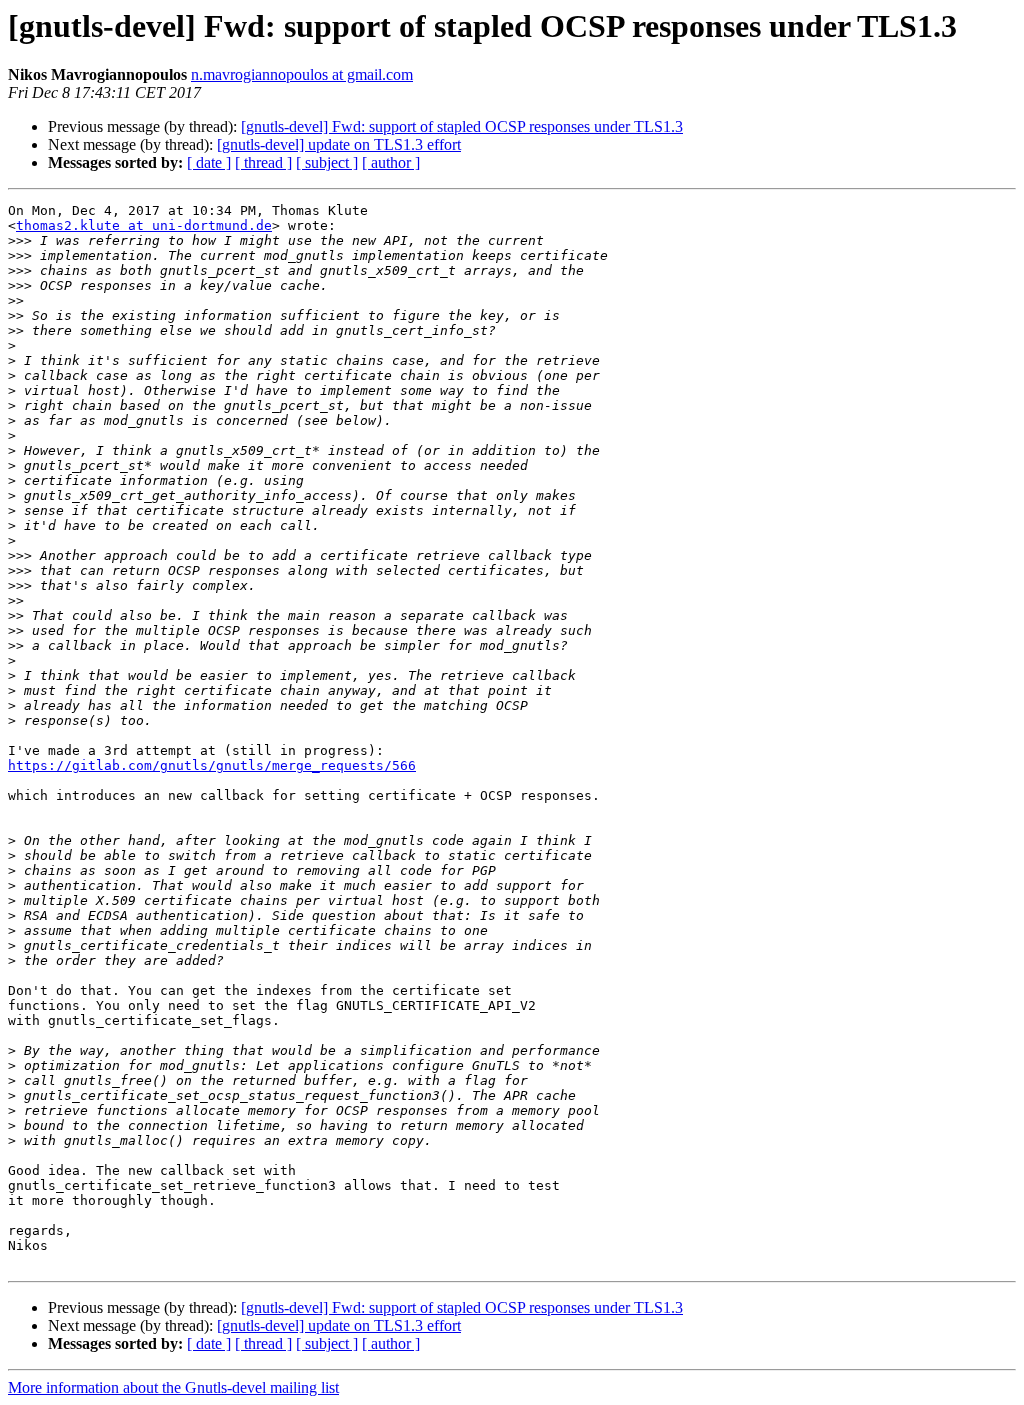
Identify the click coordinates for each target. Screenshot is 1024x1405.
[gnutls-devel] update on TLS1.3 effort (339, 144)
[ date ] (209, 162)
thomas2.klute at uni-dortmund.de (144, 225)
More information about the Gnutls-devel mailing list (173, 1387)
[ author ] (391, 162)
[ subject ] (327, 162)
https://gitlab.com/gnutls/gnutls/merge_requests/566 (212, 765)
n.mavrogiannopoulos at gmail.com (302, 74)
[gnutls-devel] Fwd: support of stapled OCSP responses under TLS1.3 (462, 126)
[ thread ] (263, 162)
